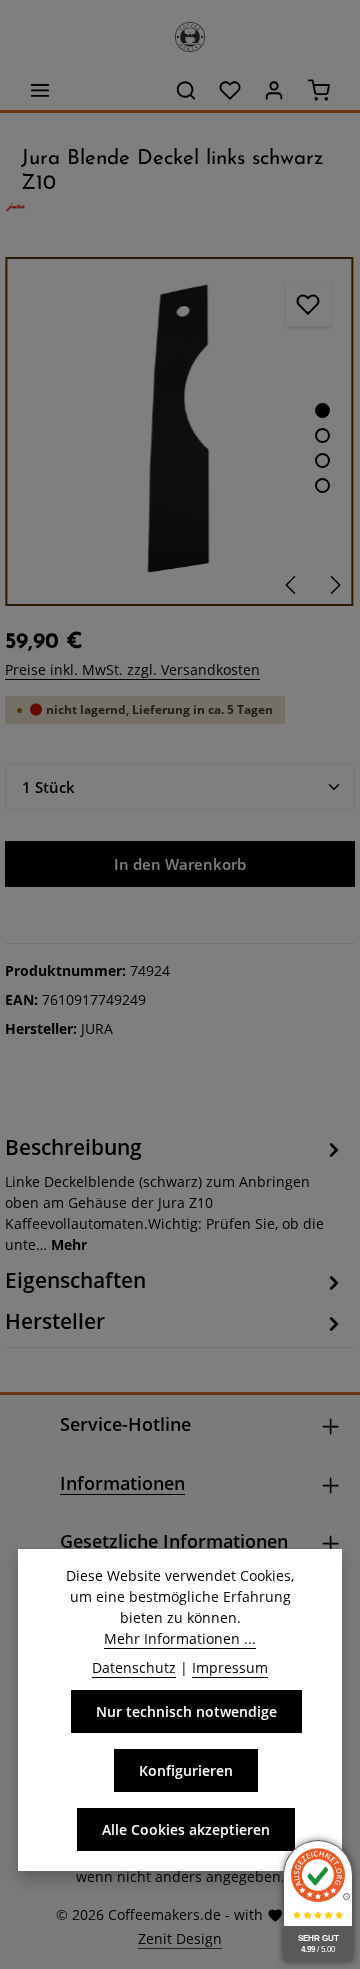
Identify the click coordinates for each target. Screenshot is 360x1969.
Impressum (230, 1667)
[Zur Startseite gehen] (180, 32)
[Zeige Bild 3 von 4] (322, 460)
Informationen (122, 1483)
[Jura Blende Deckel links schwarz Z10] (179, 431)
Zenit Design (180, 1938)
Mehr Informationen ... (180, 1638)
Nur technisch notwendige (186, 1711)
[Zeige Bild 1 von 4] (322, 410)
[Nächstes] (334, 585)
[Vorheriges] (292, 585)
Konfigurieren (186, 1770)
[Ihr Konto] (274, 90)
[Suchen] (186, 90)
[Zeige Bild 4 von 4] (322, 485)
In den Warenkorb (180, 864)
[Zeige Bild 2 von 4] (322, 435)
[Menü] (40, 90)
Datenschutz (134, 1667)
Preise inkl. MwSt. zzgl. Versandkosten (132, 669)
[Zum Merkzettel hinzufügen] (308, 303)
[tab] (175, 1193)
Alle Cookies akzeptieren (186, 1829)
